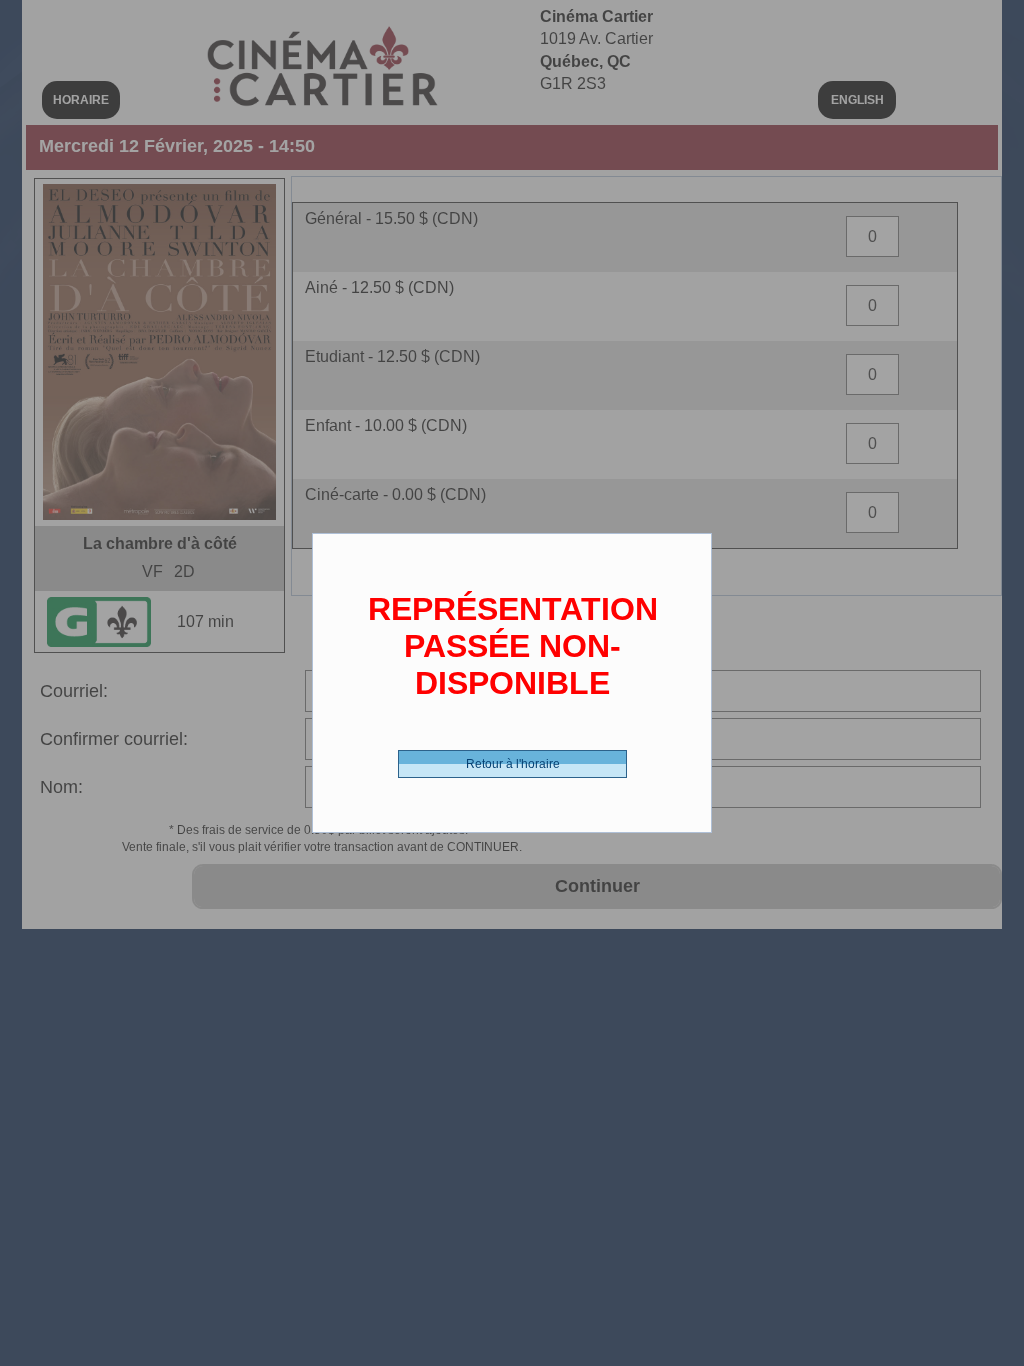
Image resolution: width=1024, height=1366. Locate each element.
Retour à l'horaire (513, 764)
